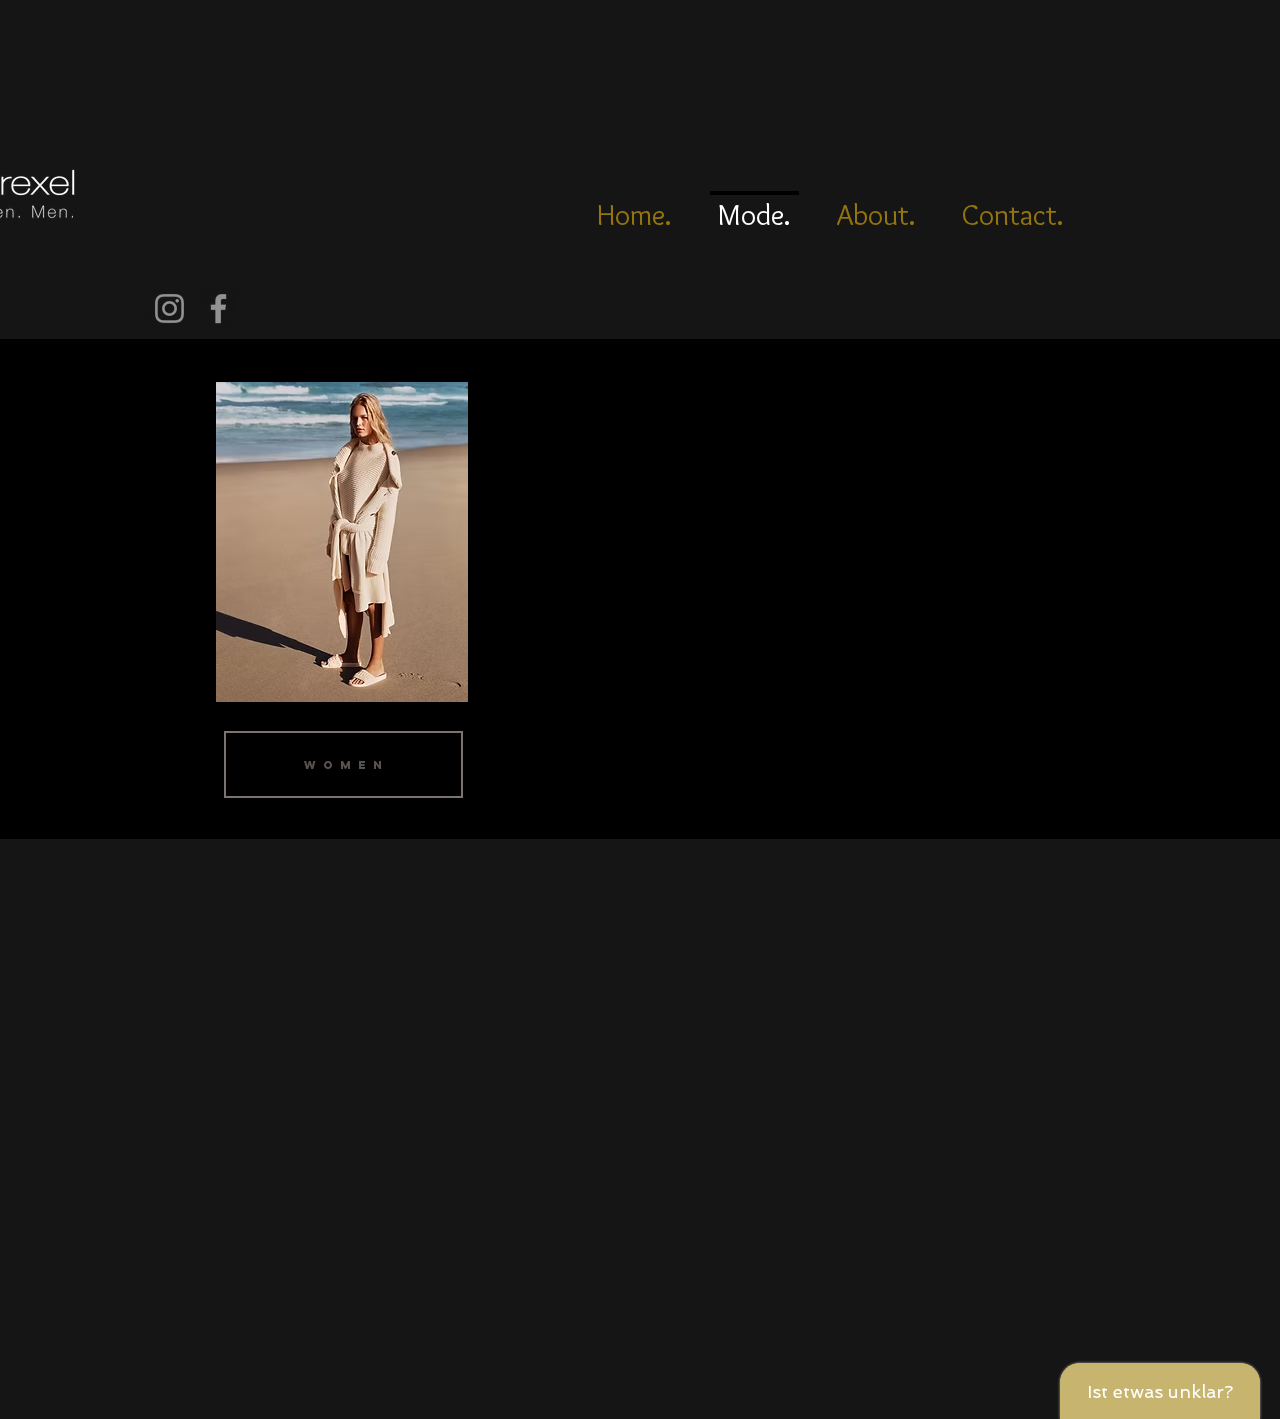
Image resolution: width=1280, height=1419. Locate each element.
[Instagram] (169, 308)
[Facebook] (218, 308)
